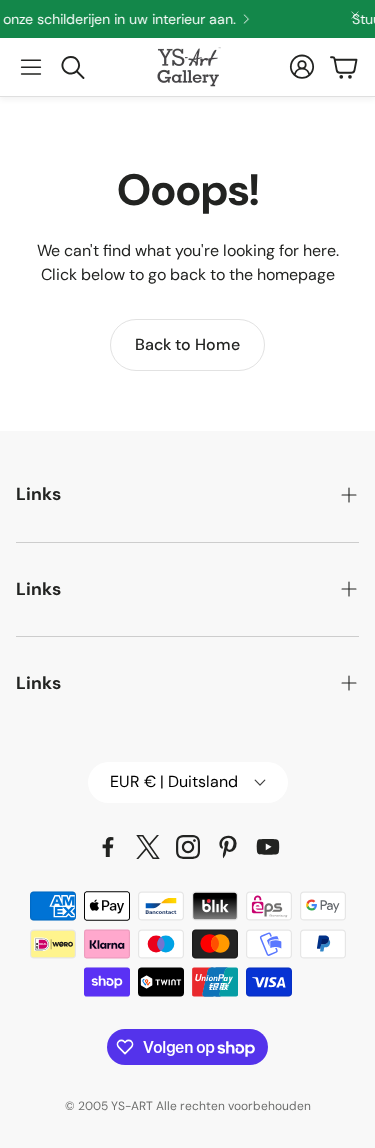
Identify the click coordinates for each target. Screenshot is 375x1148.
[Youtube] (268, 847)
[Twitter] (148, 847)
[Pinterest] (228, 847)
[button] (31, 67)
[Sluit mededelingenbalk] (355, 15)
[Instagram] (188, 847)
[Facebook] (108, 847)
